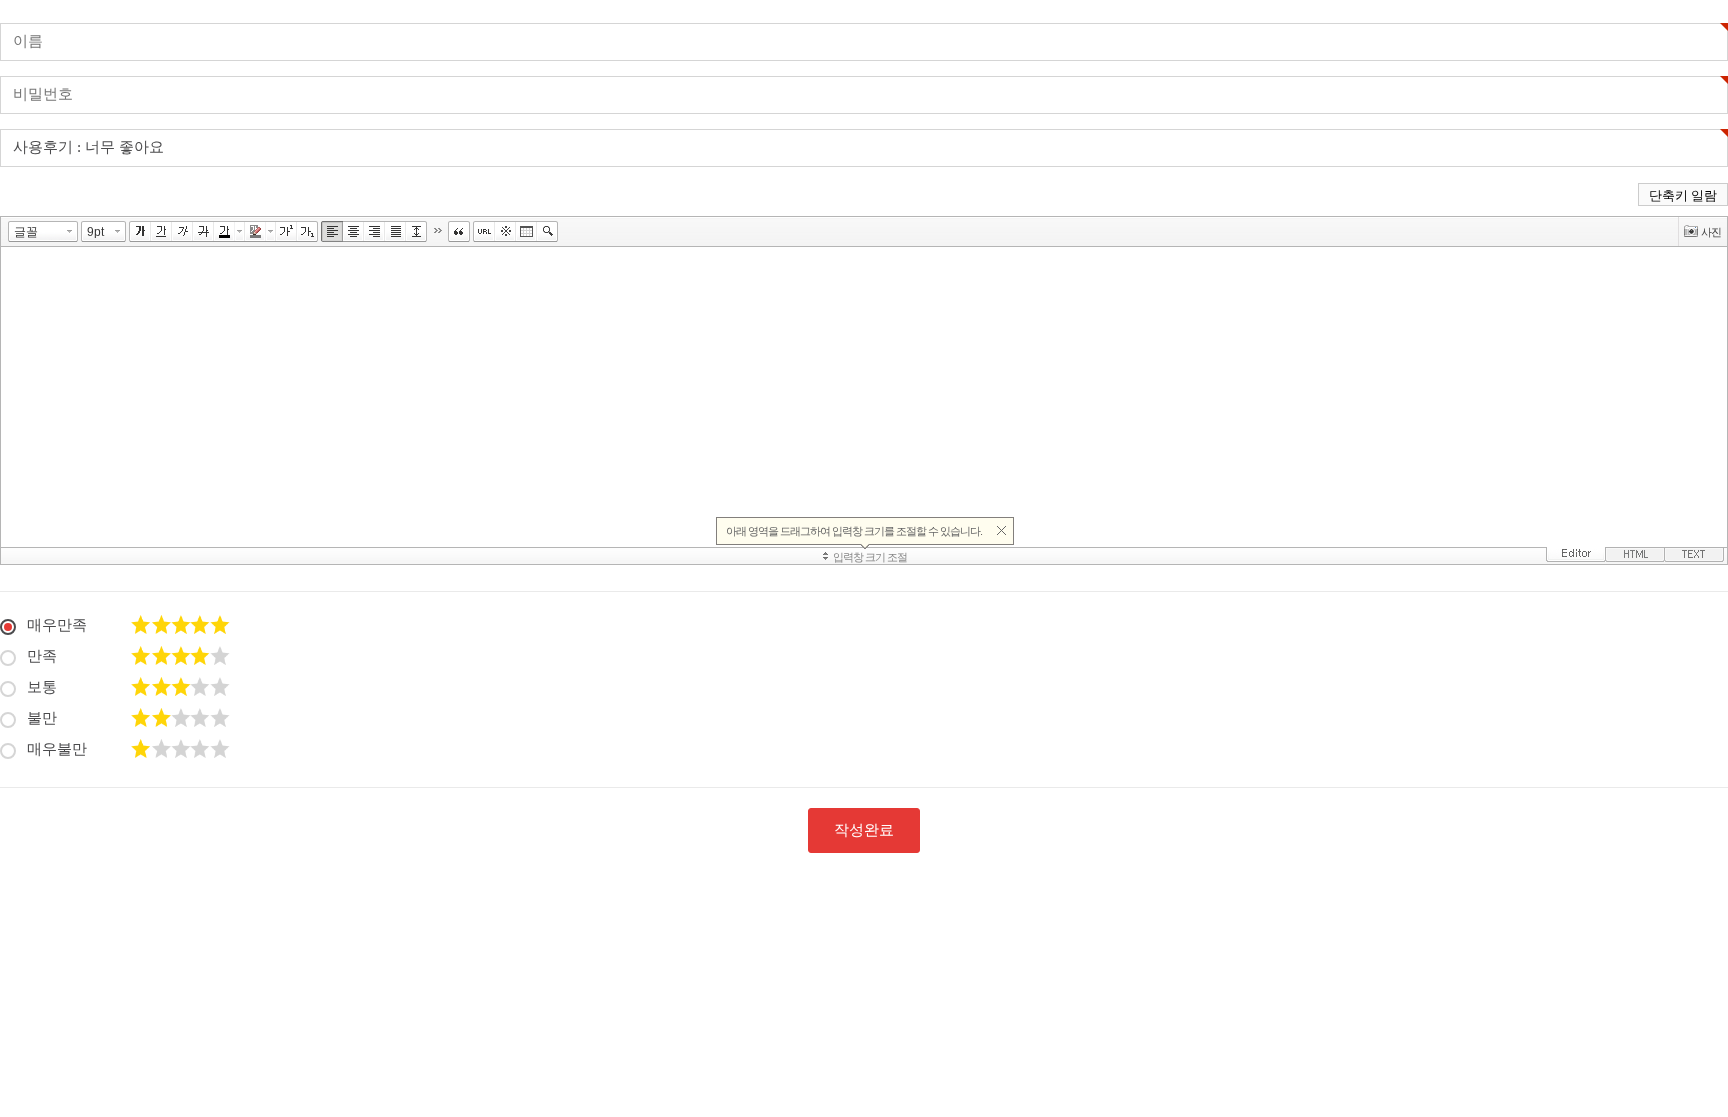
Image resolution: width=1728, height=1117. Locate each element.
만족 (42, 656)
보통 (42, 687)
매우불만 (57, 749)
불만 (42, 718)
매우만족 (57, 625)
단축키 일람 (1683, 195)
